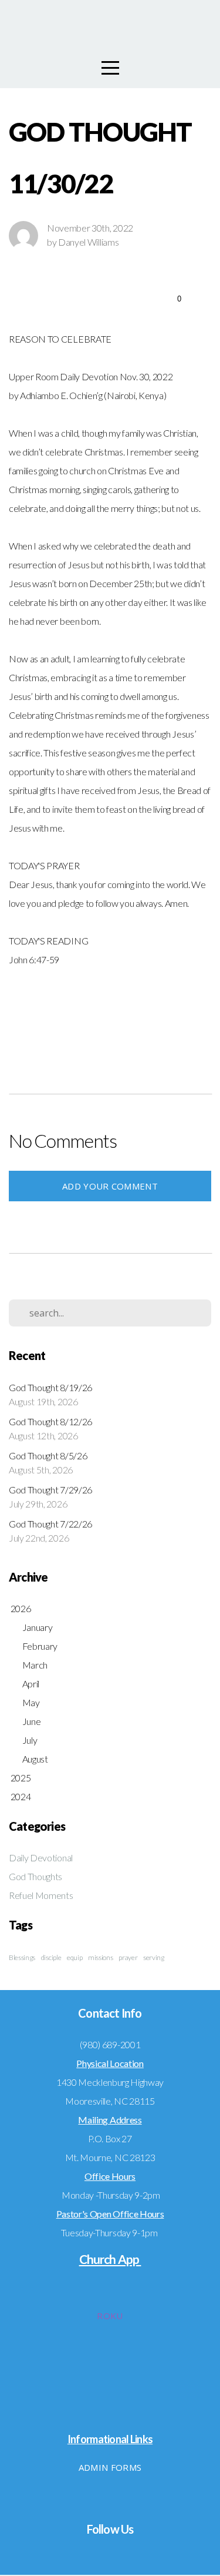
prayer (128, 1957)
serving (154, 1957)
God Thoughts (35, 1876)
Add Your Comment (110, 1186)
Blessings (22, 1957)
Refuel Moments (41, 1895)
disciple (51, 1957)
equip (75, 1957)
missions (100, 1957)
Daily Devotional (41, 1858)
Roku (110, 2316)
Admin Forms (110, 2467)
